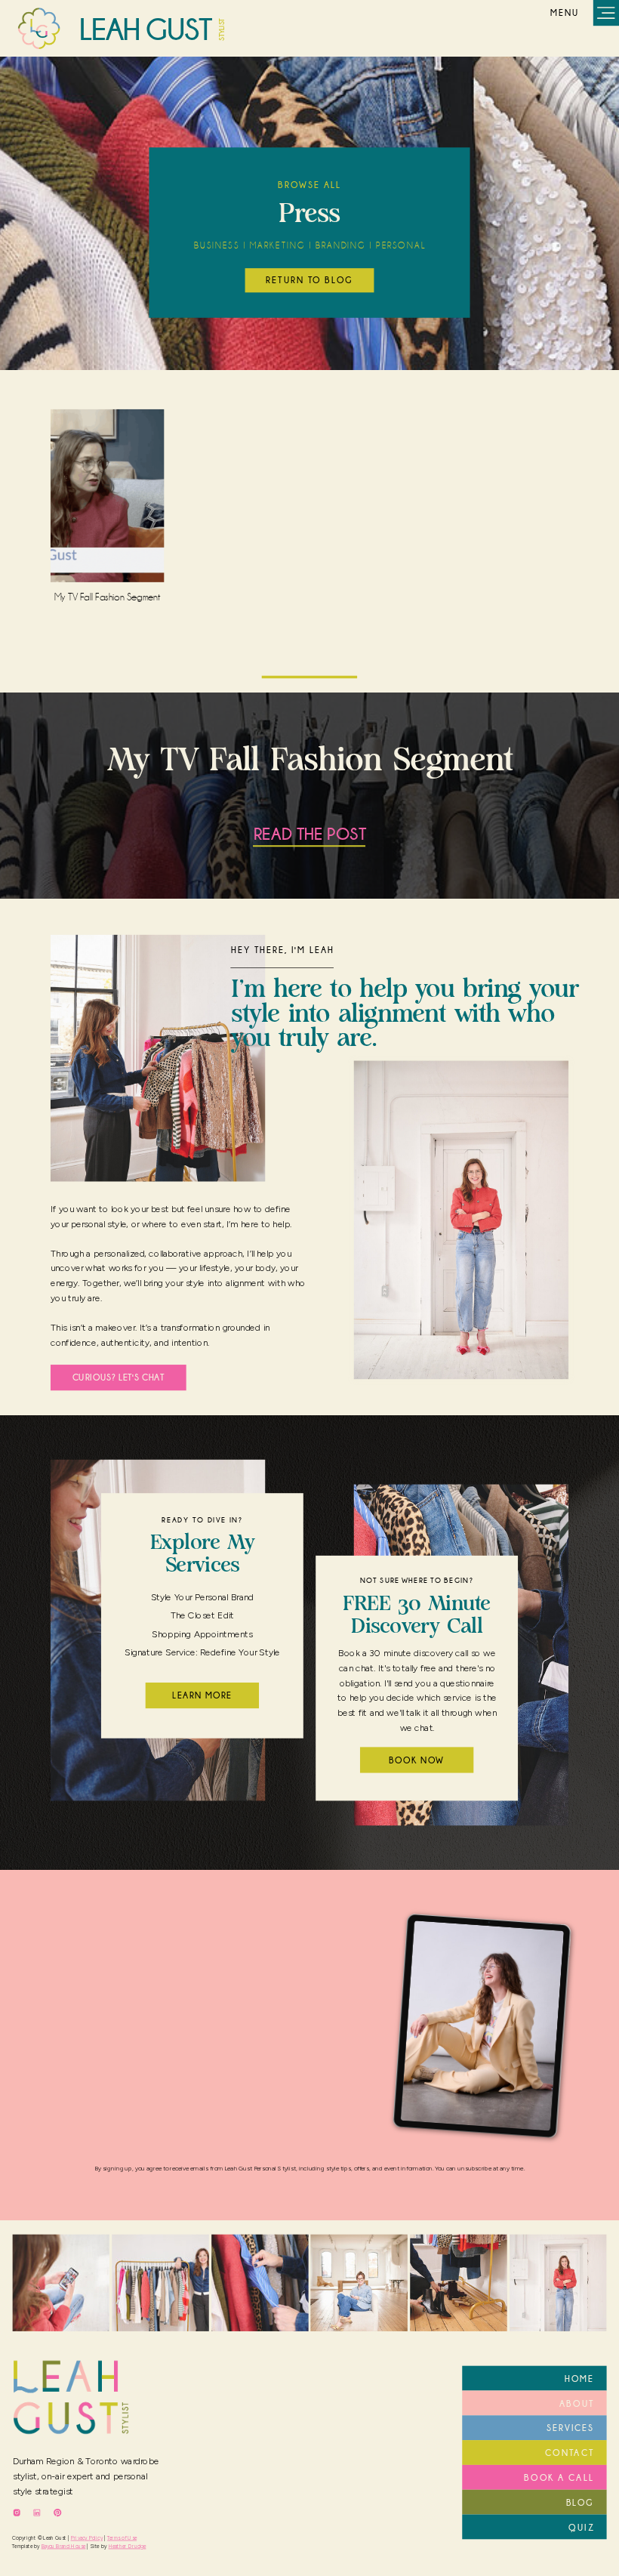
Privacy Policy (87, 2538)
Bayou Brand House (64, 2546)
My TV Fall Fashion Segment (108, 597)
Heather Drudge (128, 2546)
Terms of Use (122, 2538)
